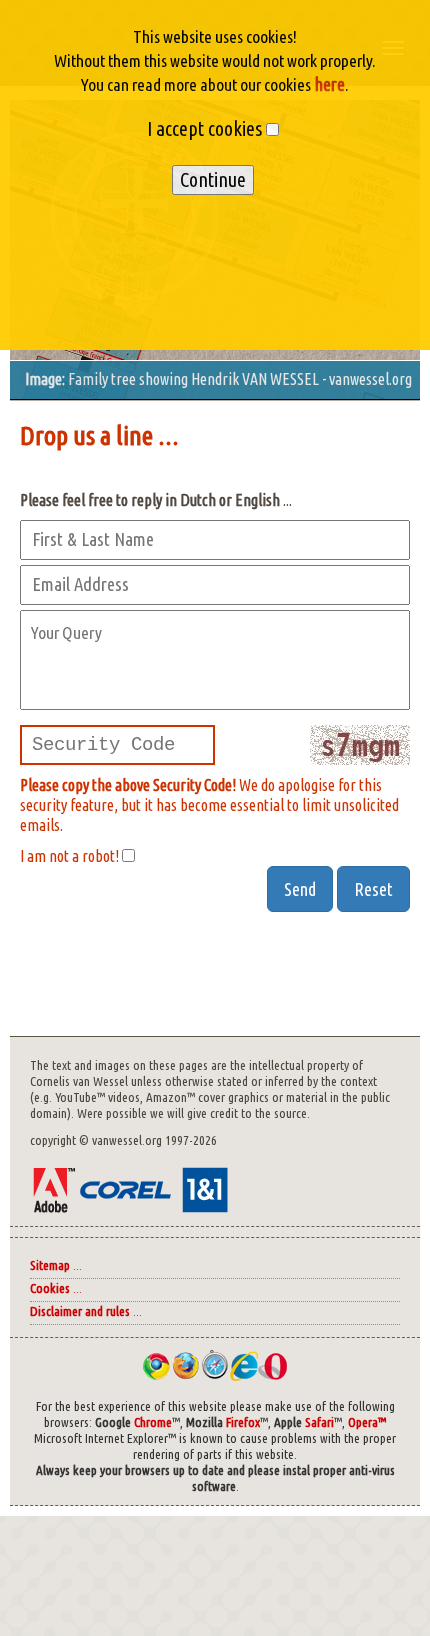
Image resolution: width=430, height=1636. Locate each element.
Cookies (50, 1288)
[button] (300, 889)
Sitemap (50, 1265)
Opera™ (367, 1422)
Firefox (243, 1422)
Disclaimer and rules (80, 1311)
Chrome (153, 1422)
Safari (319, 1422)
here (328, 84)
